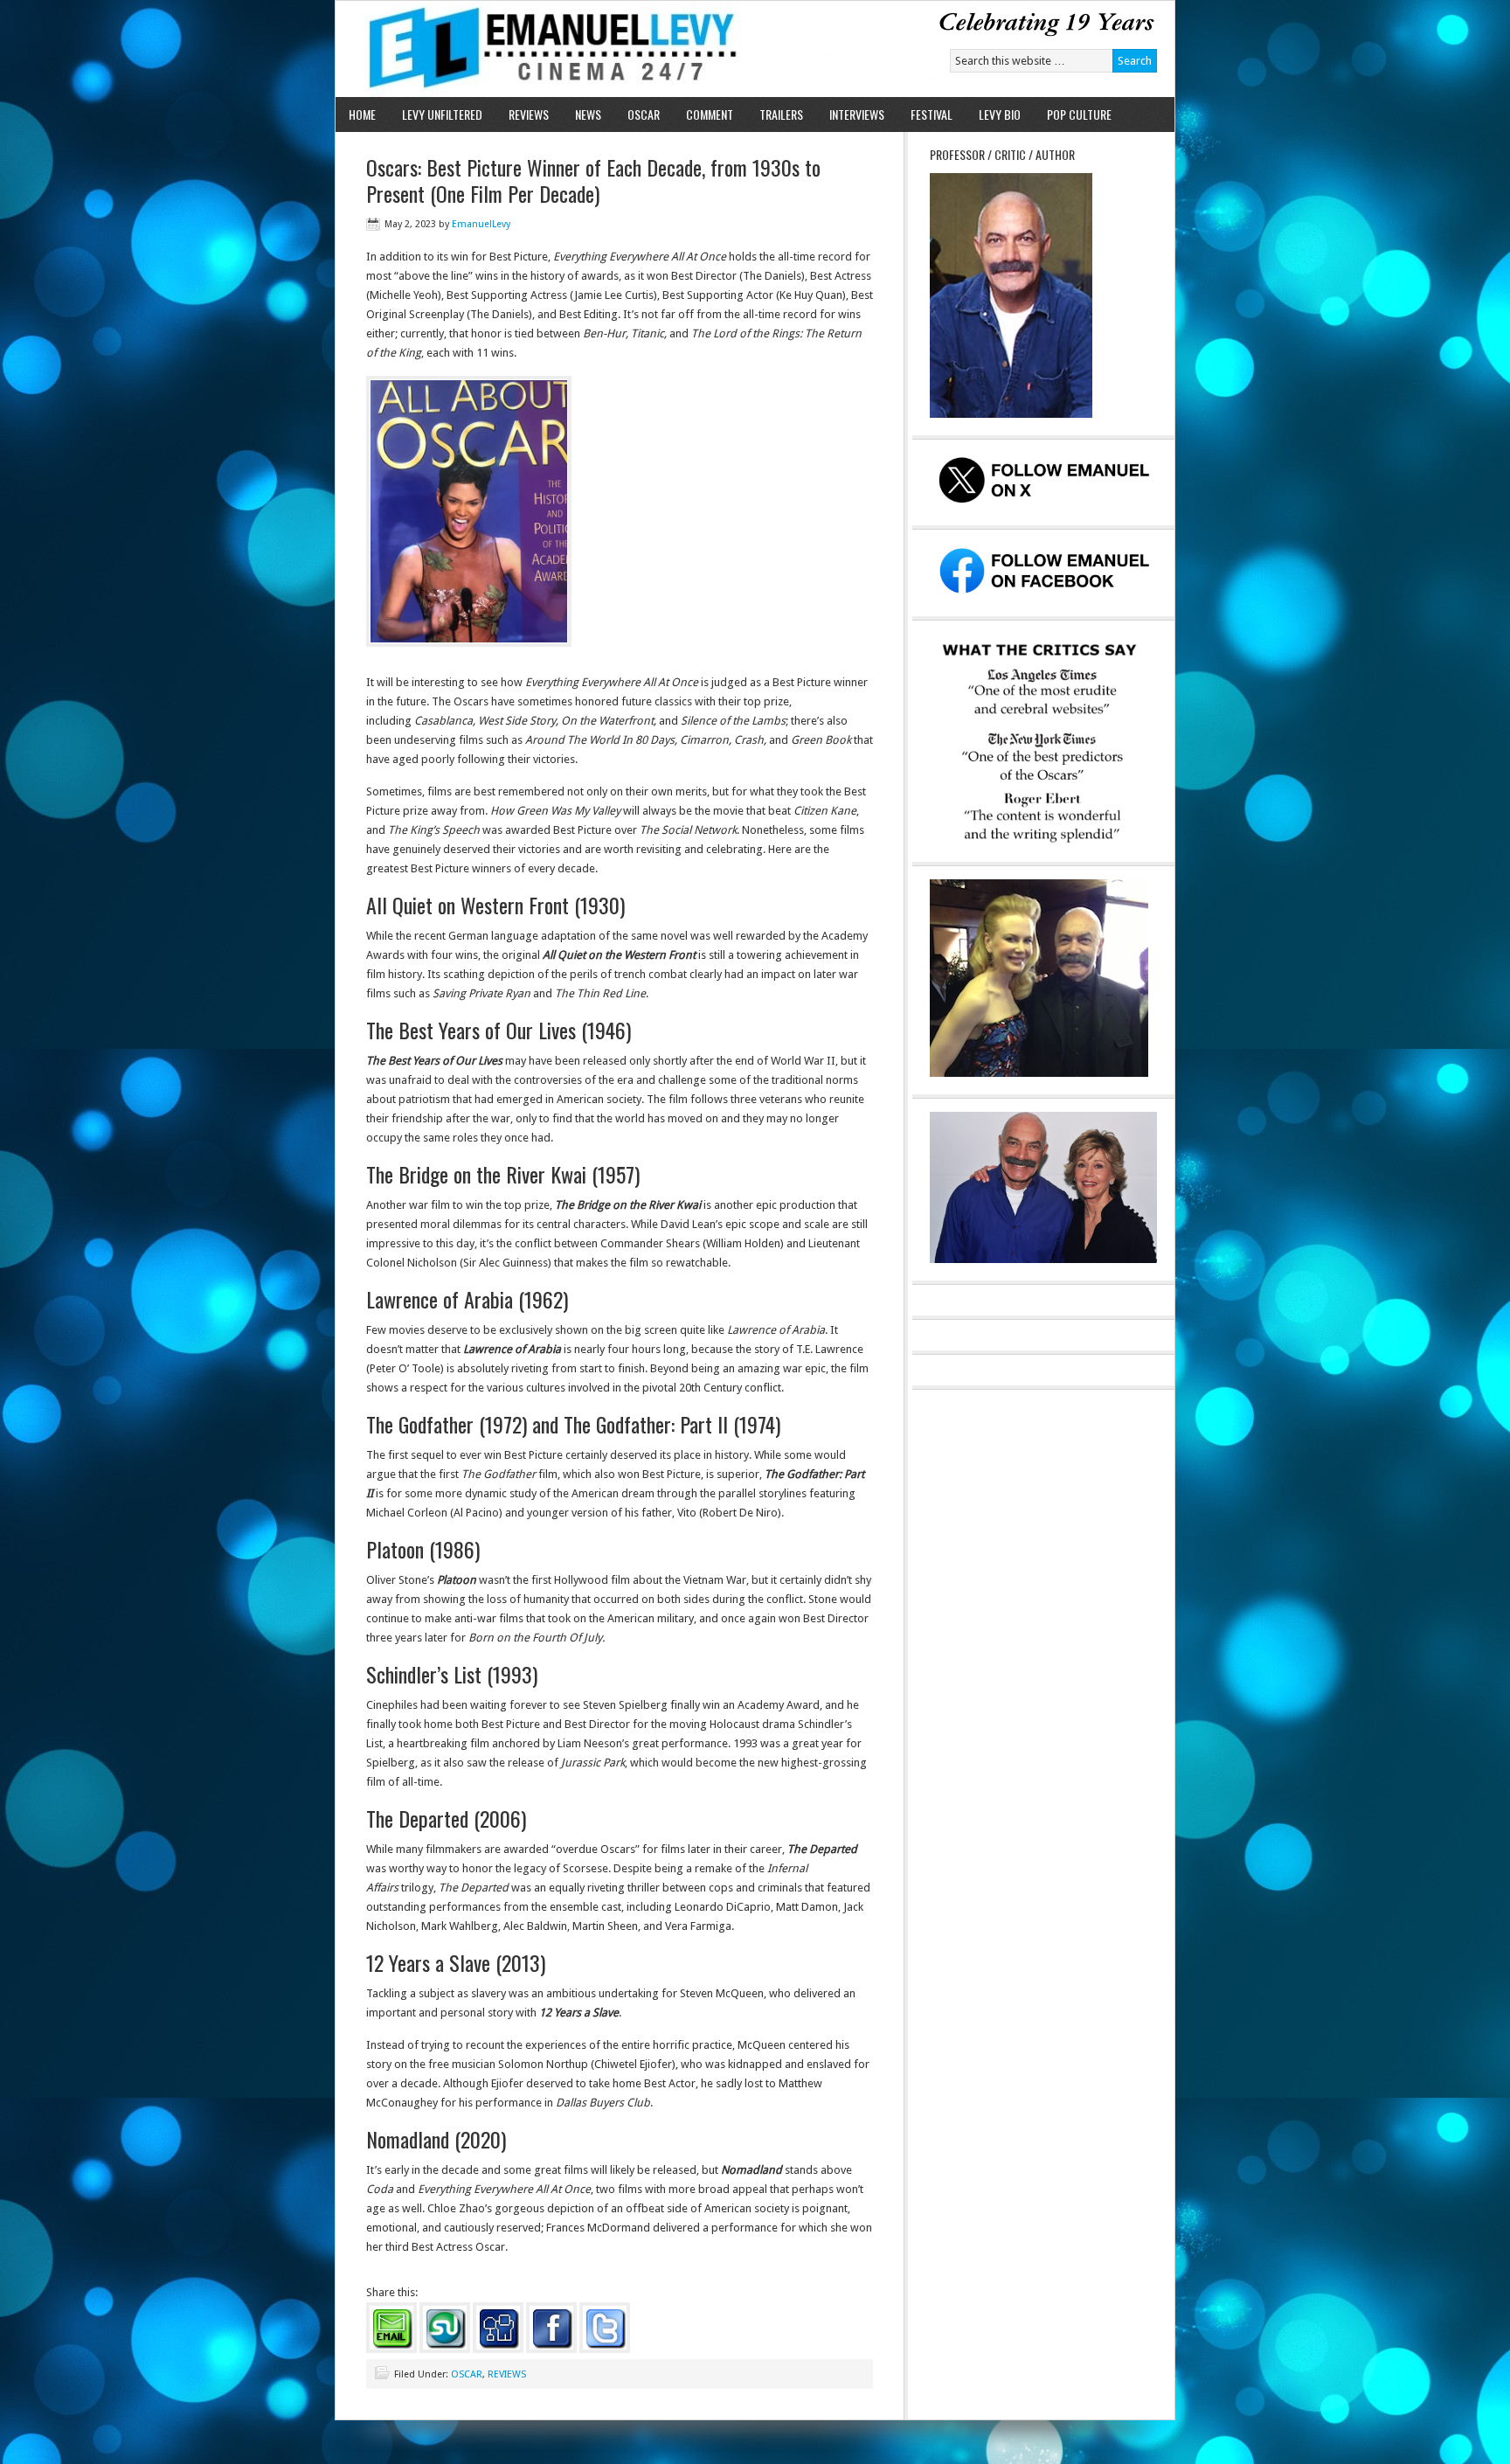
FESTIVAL (932, 114)
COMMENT (710, 114)
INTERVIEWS (857, 114)
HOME (362, 114)
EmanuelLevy (481, 224)
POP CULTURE (1079, 114)
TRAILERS (781, 114)
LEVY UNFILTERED (442, 114)
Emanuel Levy (539, 49)
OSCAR (644, 114)
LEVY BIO (1000, 114)
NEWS (588, 114)
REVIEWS (529, 114)
